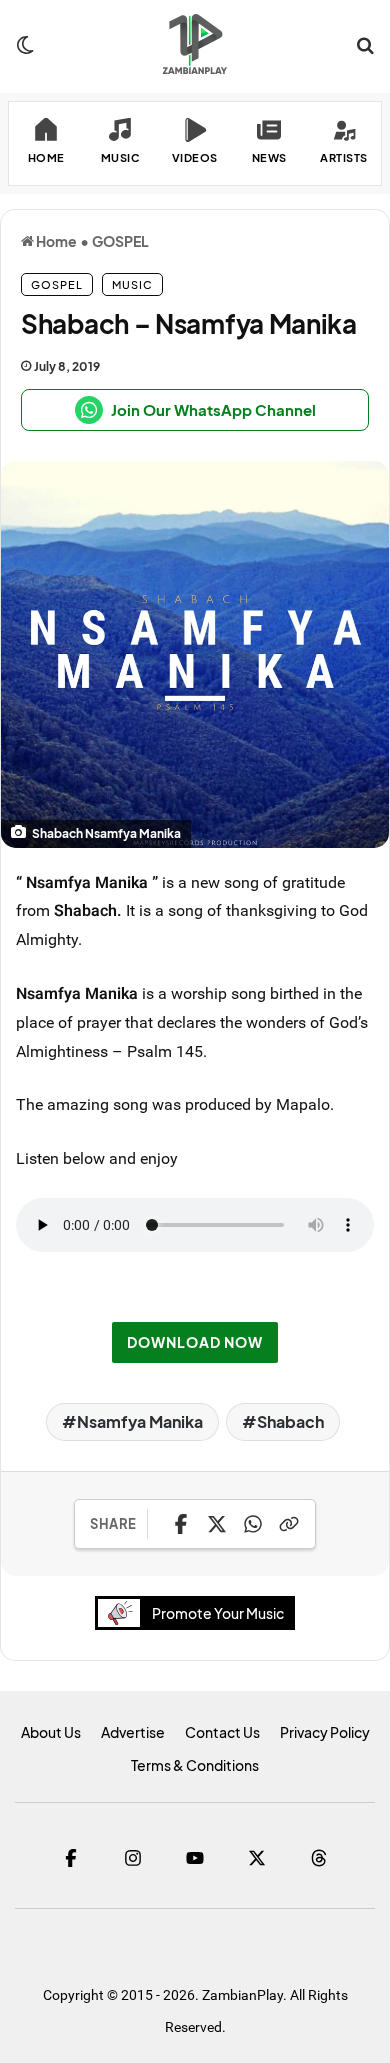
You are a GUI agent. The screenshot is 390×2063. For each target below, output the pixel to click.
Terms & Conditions (195, 1765)
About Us (51, 1732)
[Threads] (319, 1858)
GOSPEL (120, 241)
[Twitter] (257, 1858)
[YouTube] (195, 1858)
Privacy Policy (325, 1732)
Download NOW (195, 1342)
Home (55, 241)
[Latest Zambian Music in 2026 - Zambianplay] (194, 44)
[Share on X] (217, 1524)
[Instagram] (133, 1858)
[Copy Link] (289, 1524)
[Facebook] (71, 1858)
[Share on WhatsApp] (253, 1524)
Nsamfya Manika (140, 1421)
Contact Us (222, 1732)
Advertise (133, 1732)
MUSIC (132, 284)
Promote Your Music (218, 1613)
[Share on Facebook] (181, 1524)
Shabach (290, 1421)
